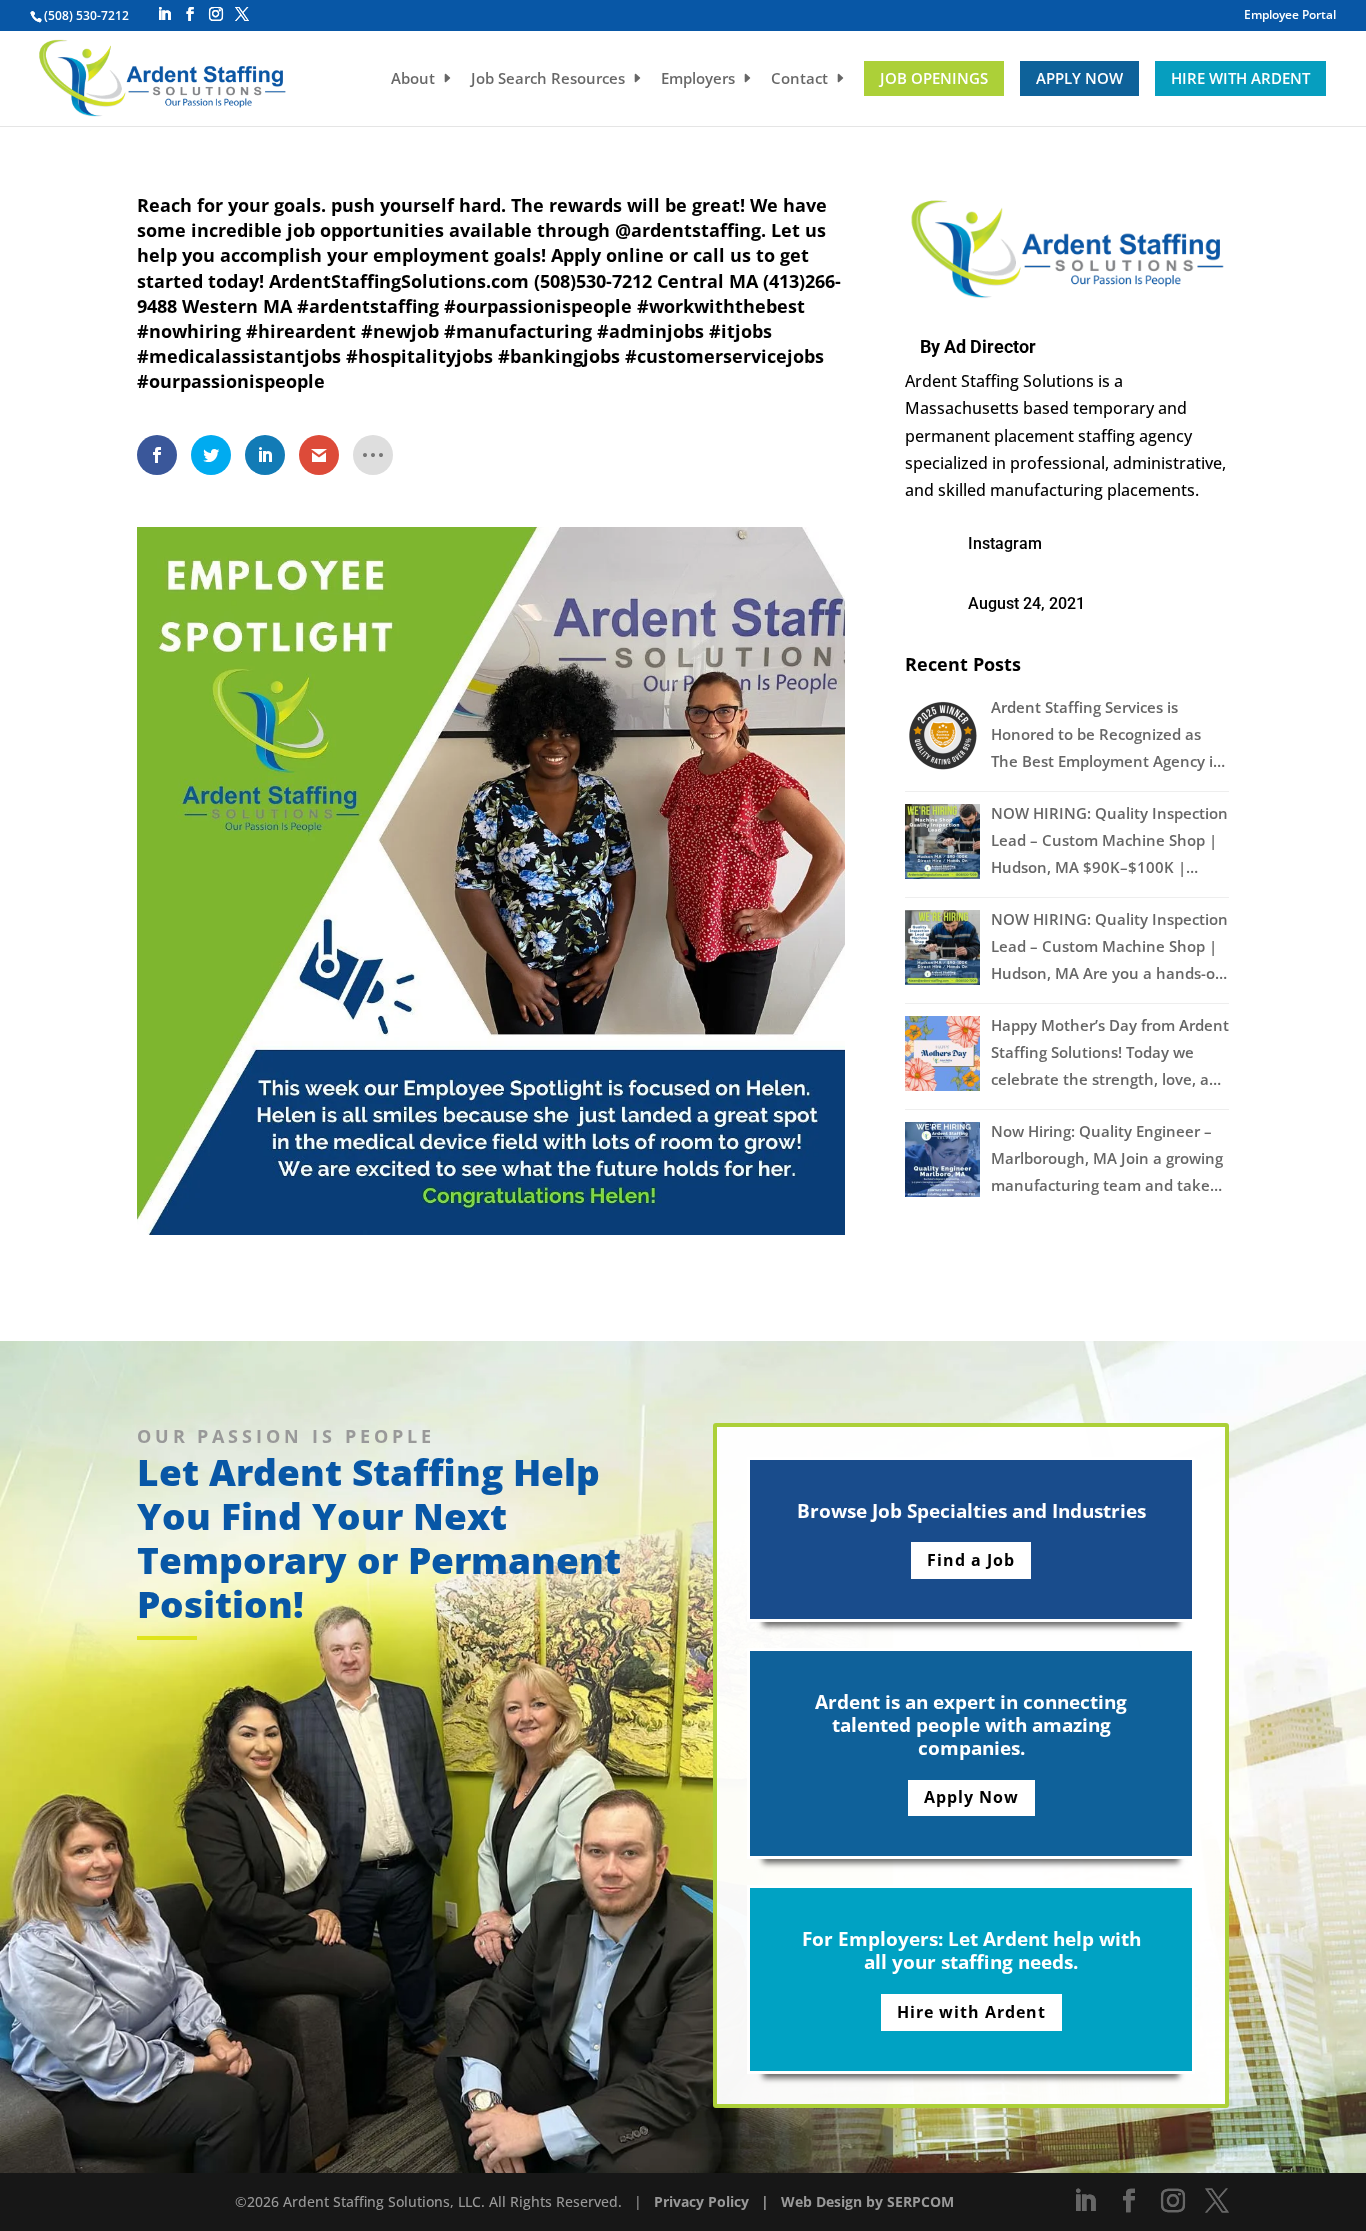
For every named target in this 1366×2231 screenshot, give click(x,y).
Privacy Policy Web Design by (770, 2201)
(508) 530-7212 (86, 15)
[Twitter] (242, 14)
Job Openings (934, 78)
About (413, 79)
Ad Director (990, 346)
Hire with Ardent (1240, 78)
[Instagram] (216, 14)
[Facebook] (190, 14)
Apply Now (1079, 78)
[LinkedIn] (164, 14)
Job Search (548, 79)
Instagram (1005, 543)
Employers (698, 79)
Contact (799, 79)
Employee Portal (1290, 16)
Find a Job (971, 1560)
